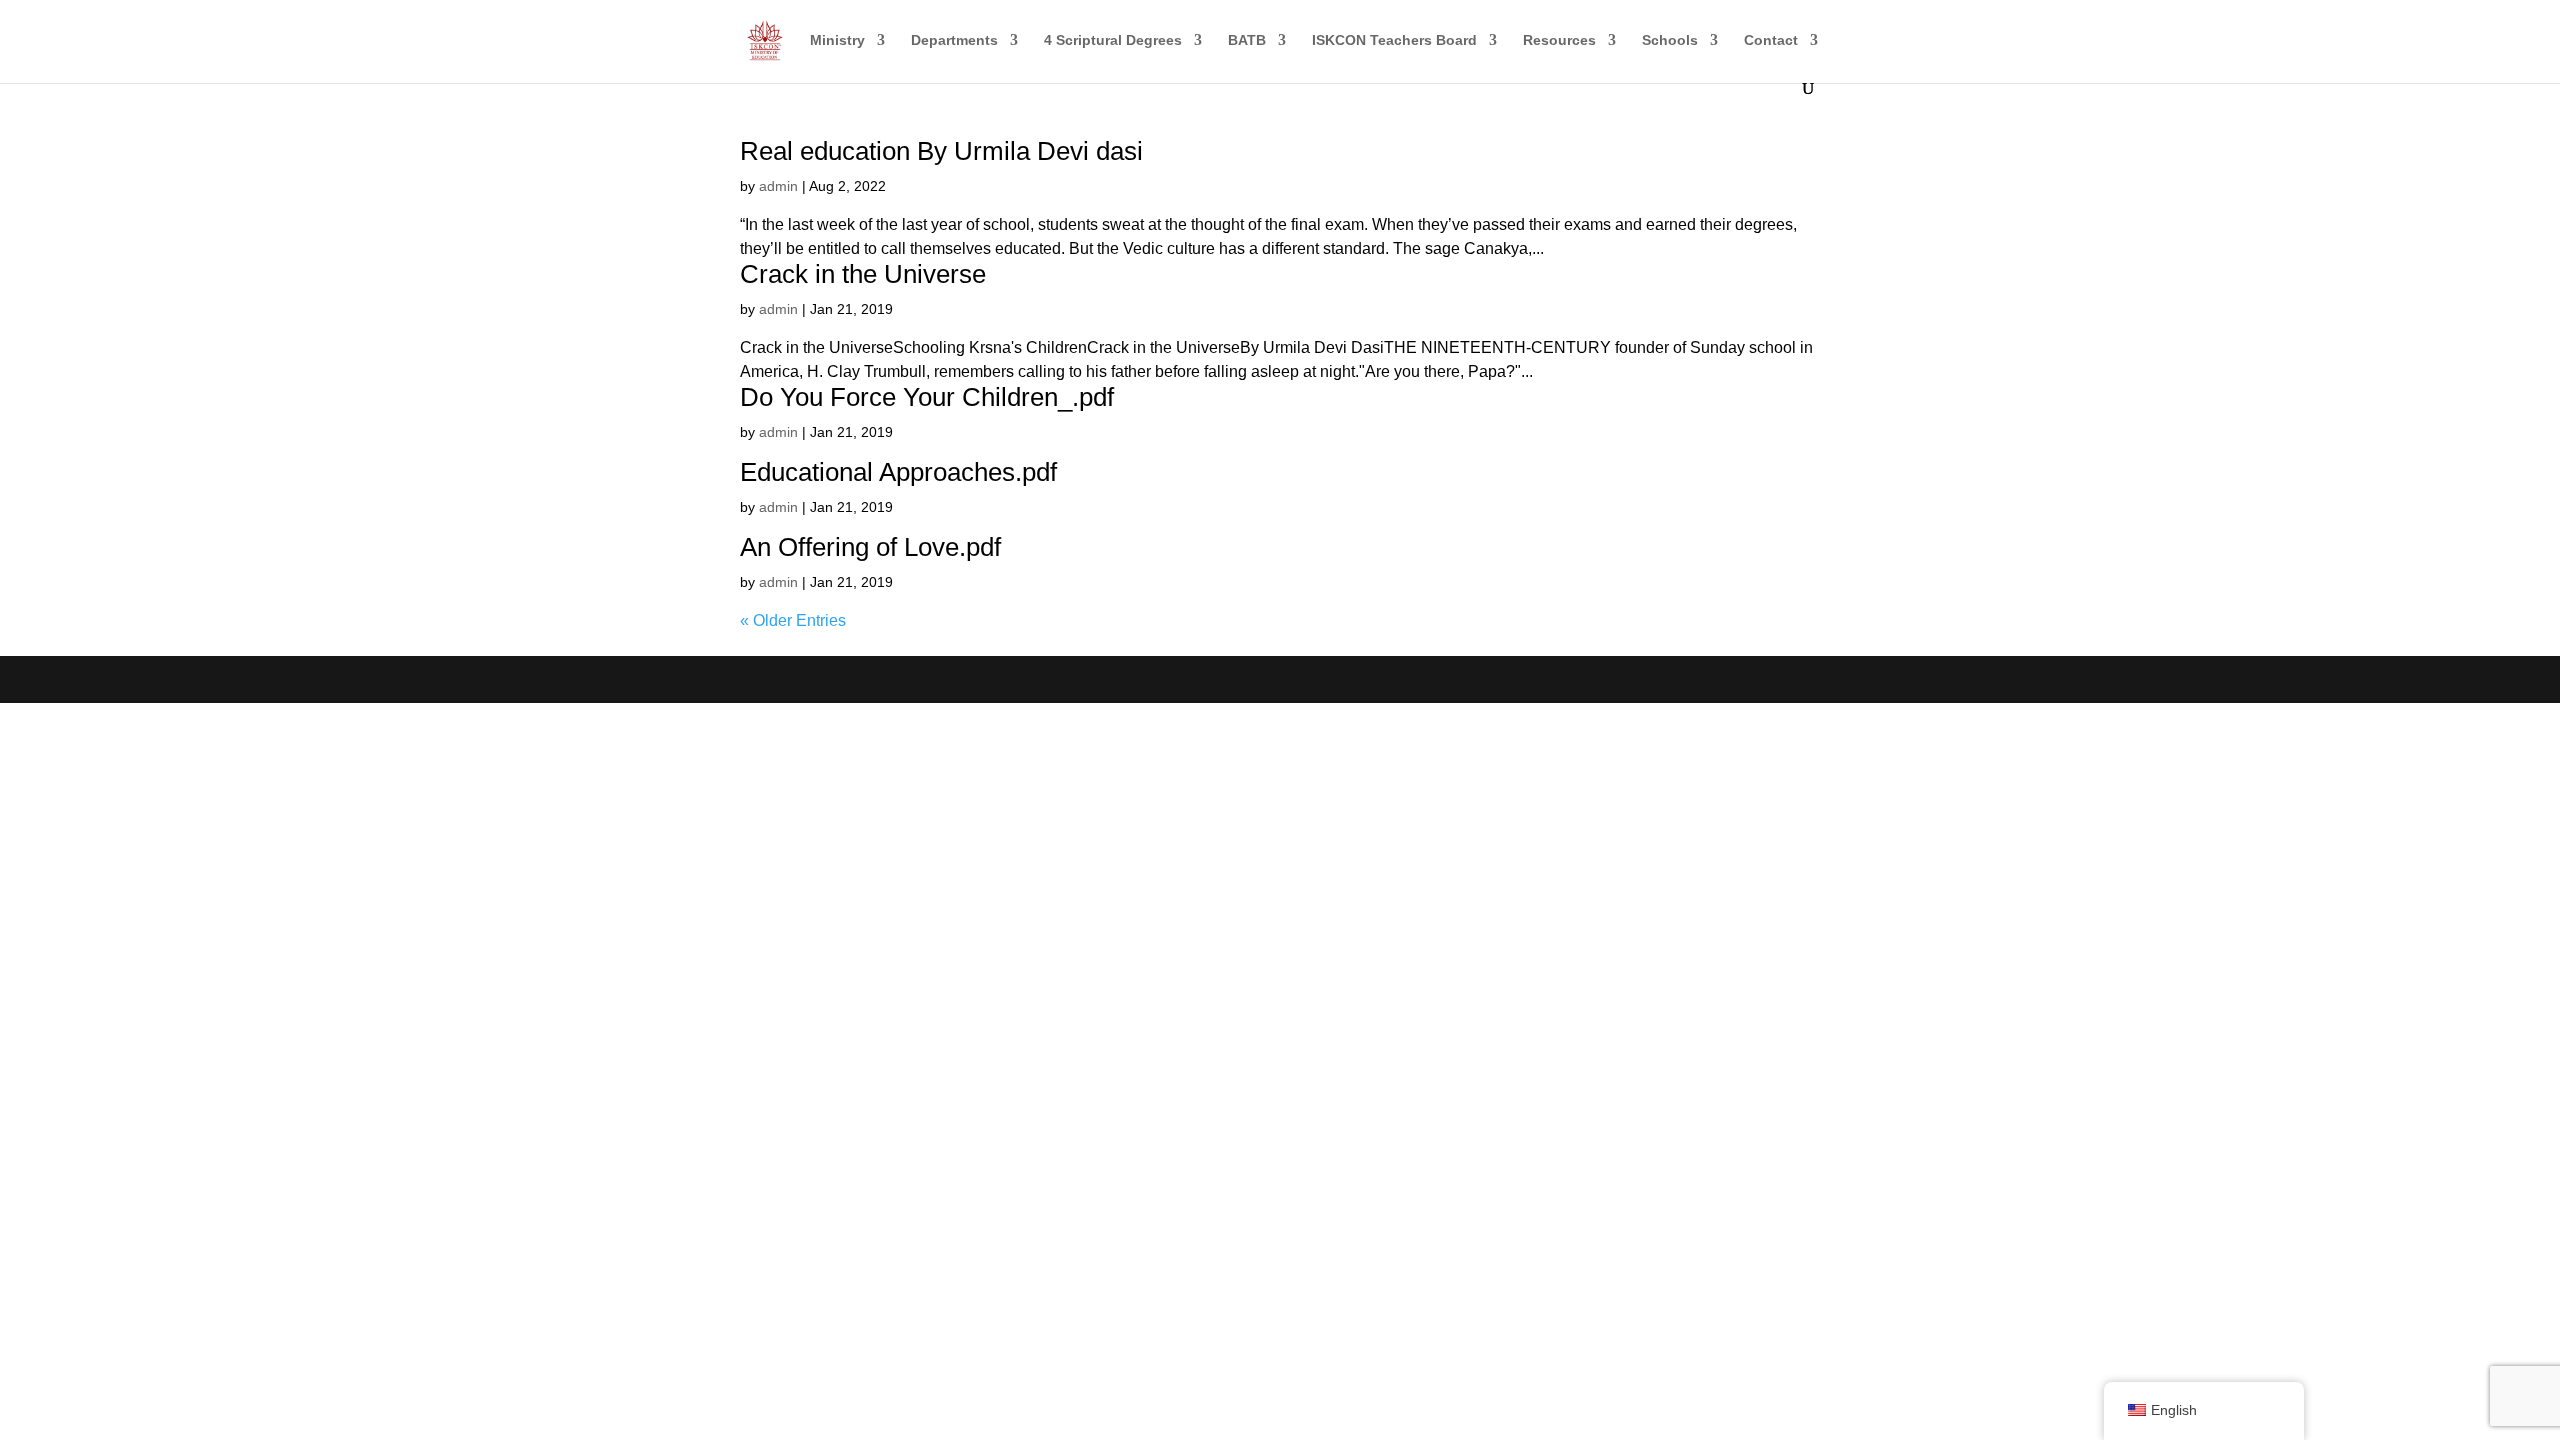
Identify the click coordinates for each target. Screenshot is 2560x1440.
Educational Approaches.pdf (898, 472)
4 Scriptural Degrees (1113, 40)
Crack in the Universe (863, 274)
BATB (1247, 40)
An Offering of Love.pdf (870, 547)
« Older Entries (793, 620)
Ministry (837, 40)
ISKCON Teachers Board (1394, 40)
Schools (1670, 40)
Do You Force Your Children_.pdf (927, 397)
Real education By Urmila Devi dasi (941, 151)
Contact (1771, 40)
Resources (1559, 40)
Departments (954, 40)
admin (778, 186)
